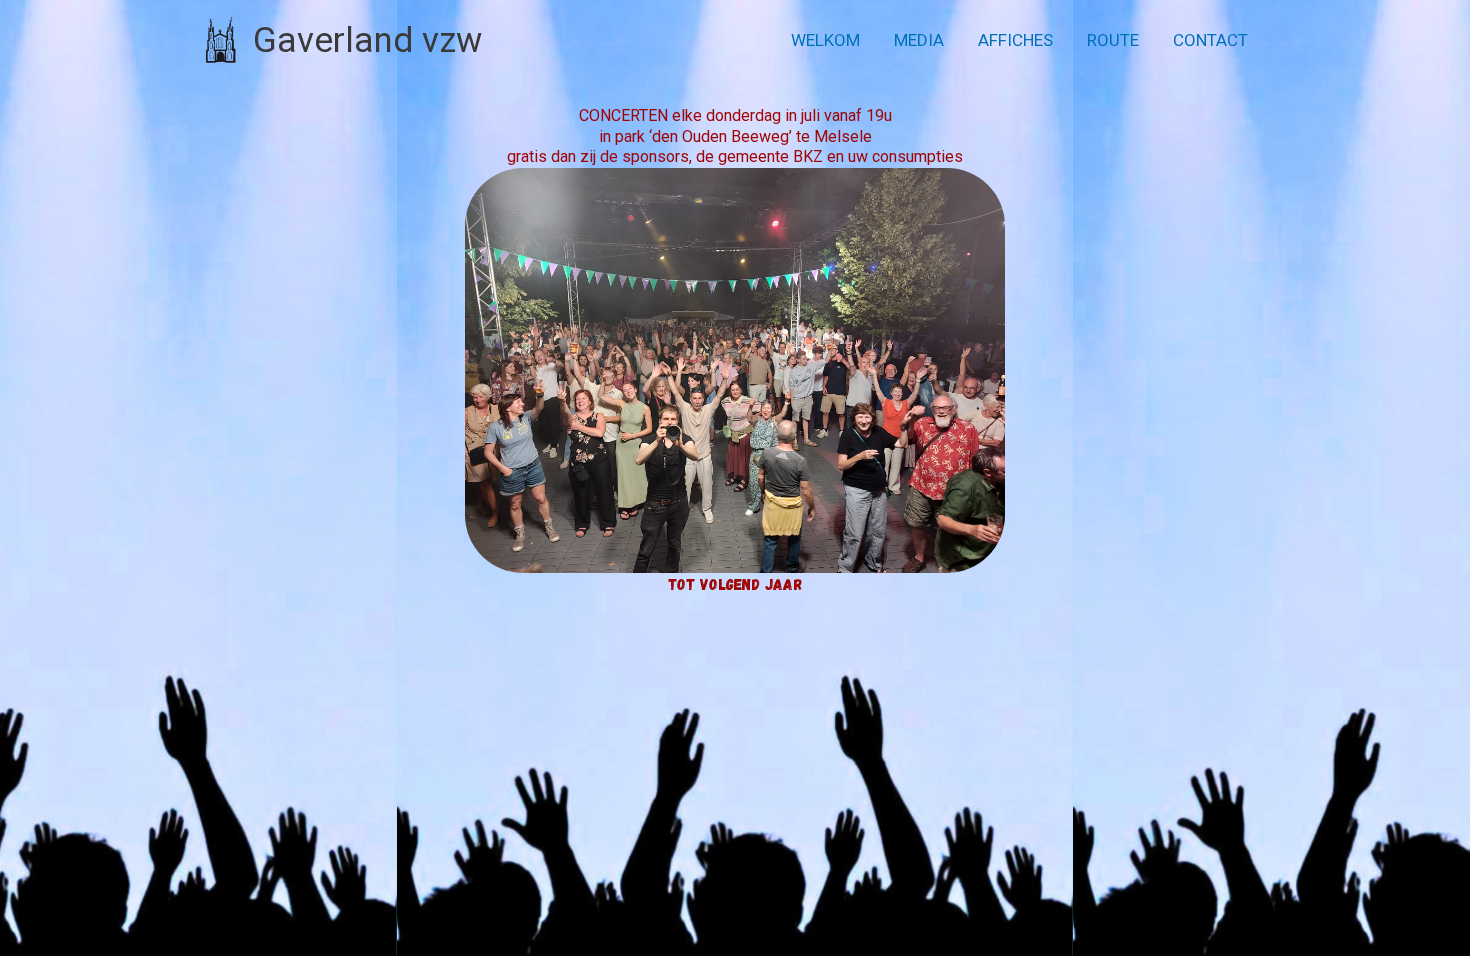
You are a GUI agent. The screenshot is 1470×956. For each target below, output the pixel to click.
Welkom (825, 40)
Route (1113, 40)
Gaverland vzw (367, 40)
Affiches (1015, 40)
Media (919, 40)
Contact (1210, 40)
